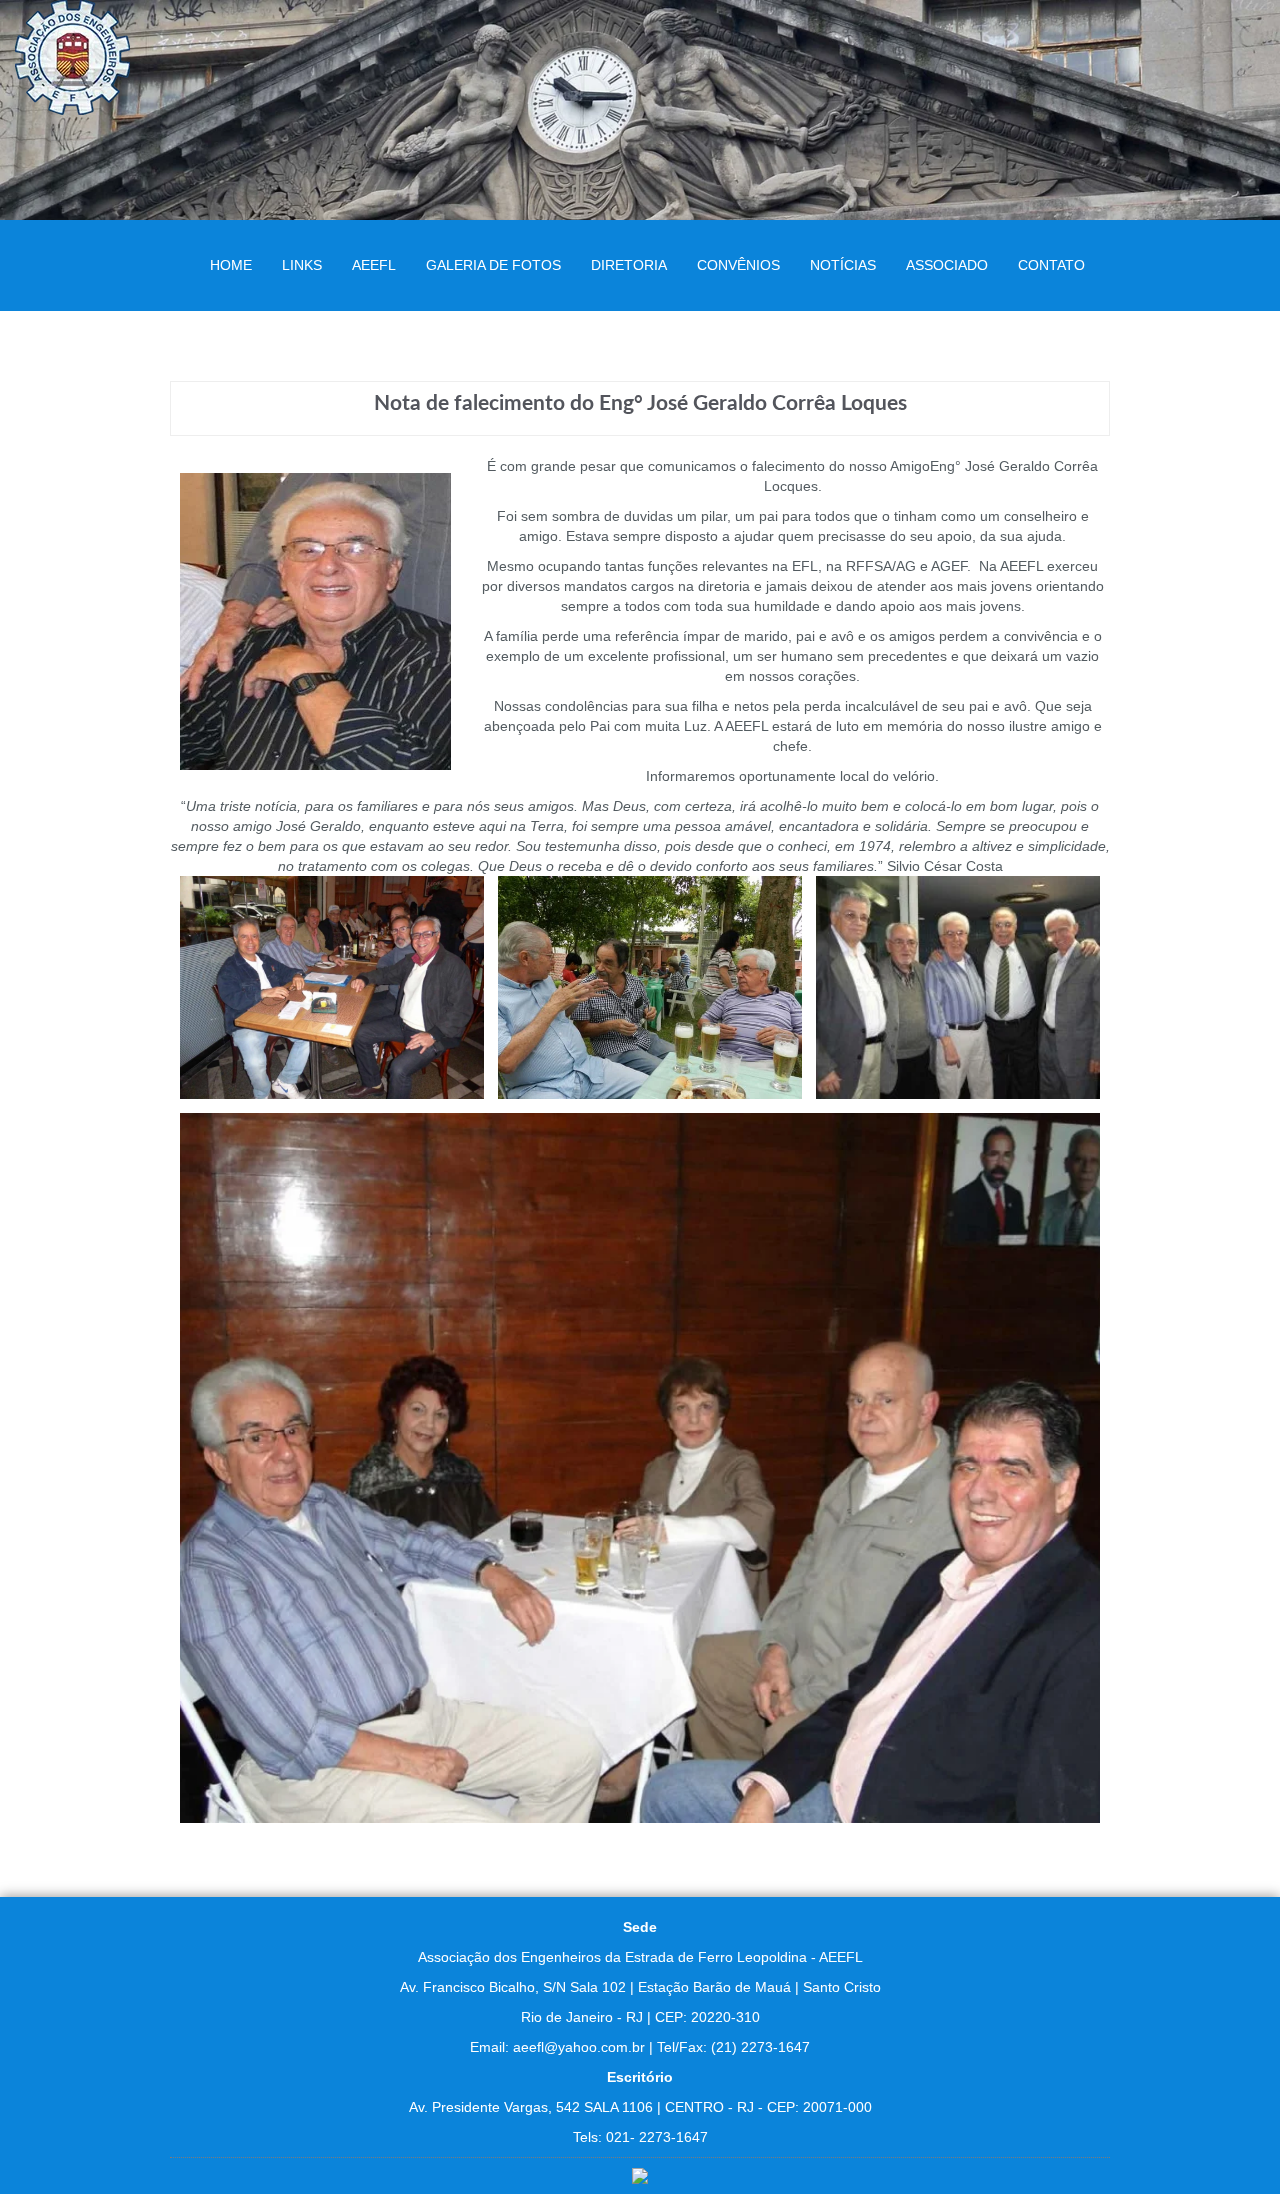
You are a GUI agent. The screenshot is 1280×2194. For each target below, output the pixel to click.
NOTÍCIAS (843, 265)
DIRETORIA (629, 265)
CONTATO (1051, 265)
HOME (231, 265)
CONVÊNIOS (738, 265)
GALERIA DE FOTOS (493, 265)
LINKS (302, 265)
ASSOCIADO (947, 265)
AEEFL (374, 265)
